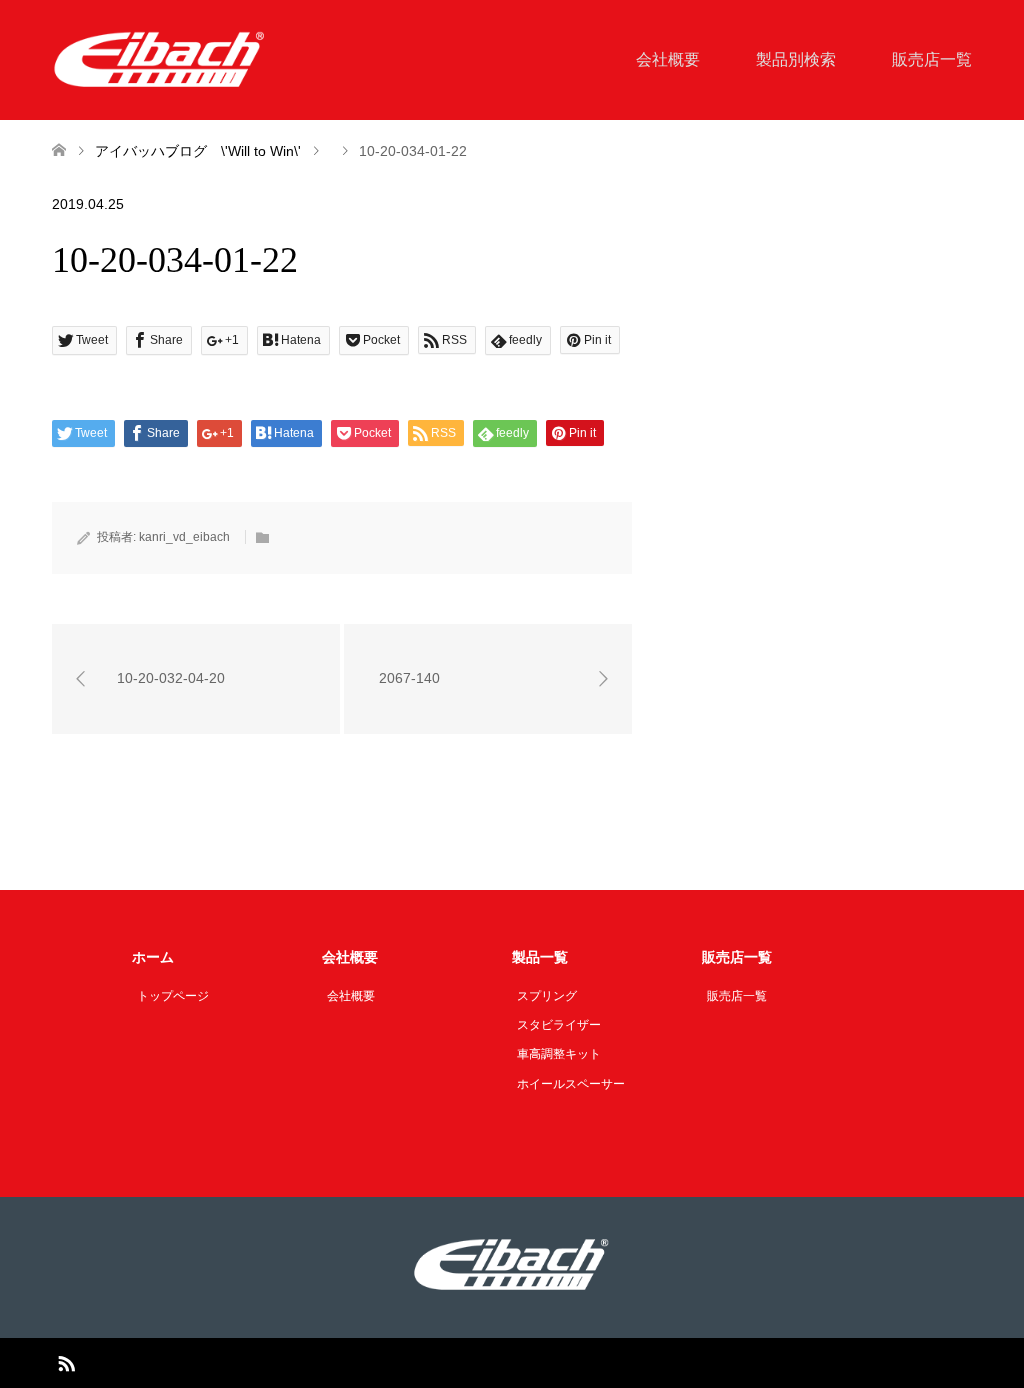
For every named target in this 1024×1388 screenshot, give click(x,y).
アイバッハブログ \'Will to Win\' (198, 151)
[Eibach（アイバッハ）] (160, 59)
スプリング (547, 996)
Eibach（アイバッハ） (488, 1363)
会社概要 (668, 59)
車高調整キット (559, 1054)
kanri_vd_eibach (184, 537)
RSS (66, 1362)
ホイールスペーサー (571, 1084)
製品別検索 (796, 59)
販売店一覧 (932, 59)
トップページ (173, 996)
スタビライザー (559, 1025)
